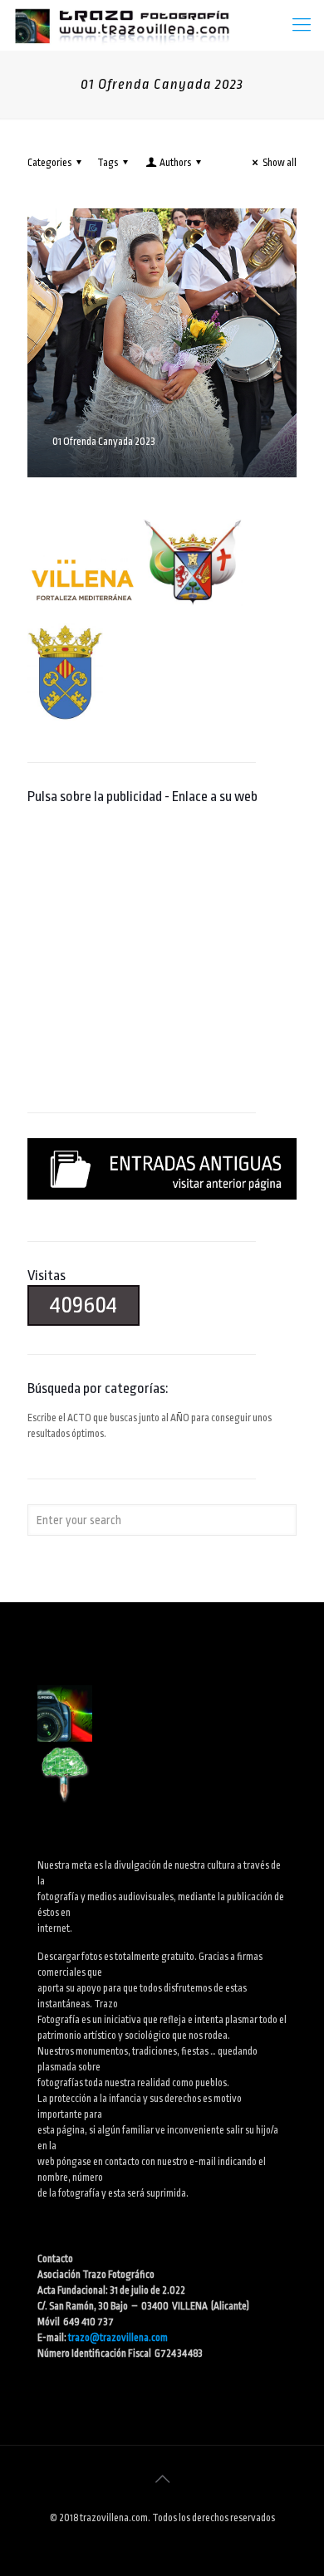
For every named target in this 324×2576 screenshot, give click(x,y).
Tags (108, 163)
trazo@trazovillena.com (118, 2338)
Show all (280, 163)
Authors (175, 163)
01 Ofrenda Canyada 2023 (104, 442)
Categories (49, 163)
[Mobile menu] (302, 25)
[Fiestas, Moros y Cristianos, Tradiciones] (121, 25)
